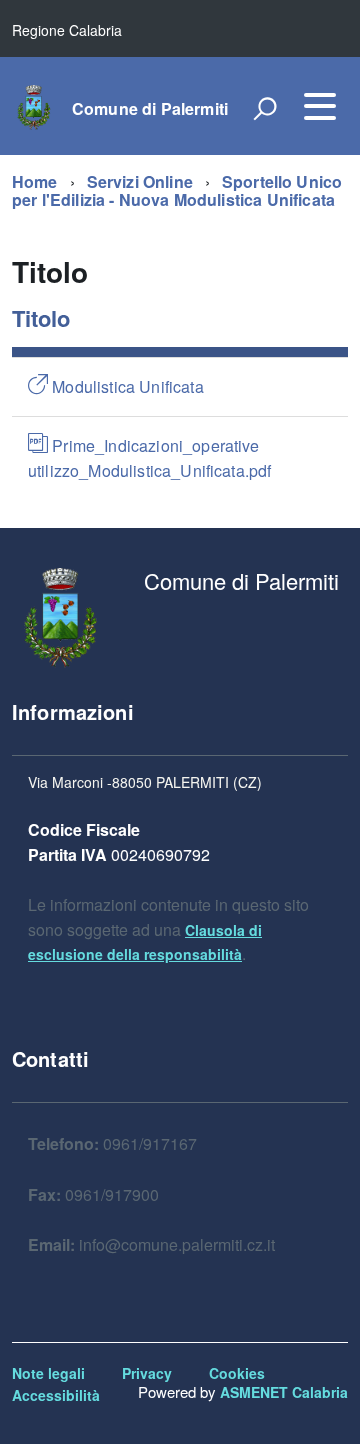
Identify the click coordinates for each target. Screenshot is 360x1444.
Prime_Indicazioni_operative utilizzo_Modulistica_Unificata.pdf (149, 458)
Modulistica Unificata (126, 386)
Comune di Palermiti (150, 109)
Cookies (237, 1373)
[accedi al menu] (320, 106)
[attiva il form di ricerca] (265, 108)
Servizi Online (140, 181)
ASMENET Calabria (284, 1392)
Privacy (147, 1373)
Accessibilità (56, 1395)
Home (35, 181)
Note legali (48, 1373)
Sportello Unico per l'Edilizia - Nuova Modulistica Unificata (177, 190)
